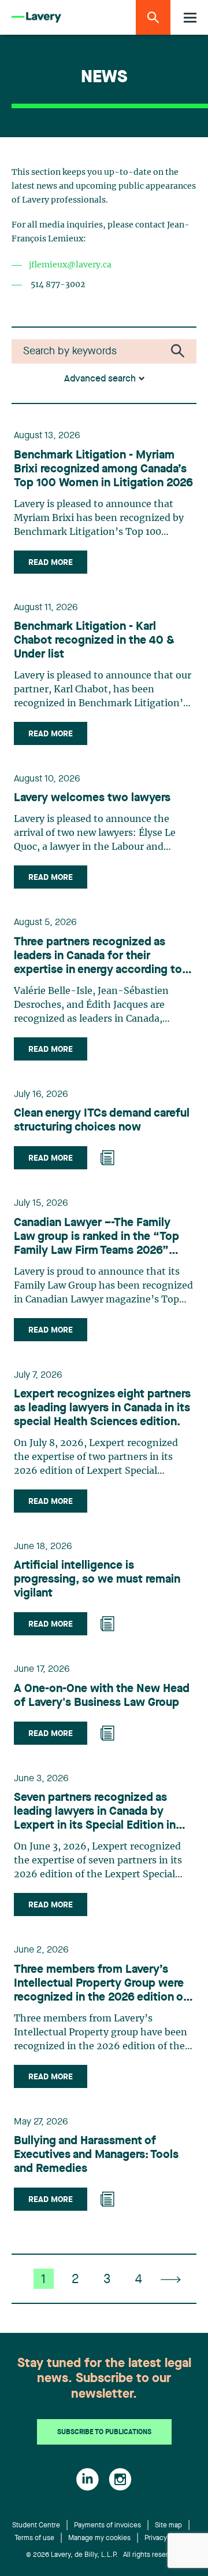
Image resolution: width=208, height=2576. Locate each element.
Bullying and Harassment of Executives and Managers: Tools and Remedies (96, 2155)
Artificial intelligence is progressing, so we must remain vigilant (97, 1580)
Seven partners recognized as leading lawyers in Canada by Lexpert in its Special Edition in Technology (95, 1812)
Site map (168, 2526)
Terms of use (34, 2538)
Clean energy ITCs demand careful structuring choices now (102, 1121)
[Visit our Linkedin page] (88, 2479)
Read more (51, 563)
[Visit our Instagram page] (120, 2479)
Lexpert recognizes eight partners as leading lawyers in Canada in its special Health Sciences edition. (102, 1408)
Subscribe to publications (104, 2432)
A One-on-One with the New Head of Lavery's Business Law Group (102, 1696)
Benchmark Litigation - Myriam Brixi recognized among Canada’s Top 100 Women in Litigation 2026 (103, 469)
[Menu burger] (190, 18)
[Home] (36, 18)
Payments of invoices (107, 2526)
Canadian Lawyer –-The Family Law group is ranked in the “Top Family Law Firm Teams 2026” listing (96, 1238)
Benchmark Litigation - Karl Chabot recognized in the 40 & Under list (94, 641)
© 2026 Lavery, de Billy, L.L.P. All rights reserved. (104, 2555)
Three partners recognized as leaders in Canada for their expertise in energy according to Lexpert (98, 957)
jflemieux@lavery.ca (70, 265)
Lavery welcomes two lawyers (92, 798)
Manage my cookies (99, 2538)
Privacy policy (166, 2538)
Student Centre (36, 2526)
